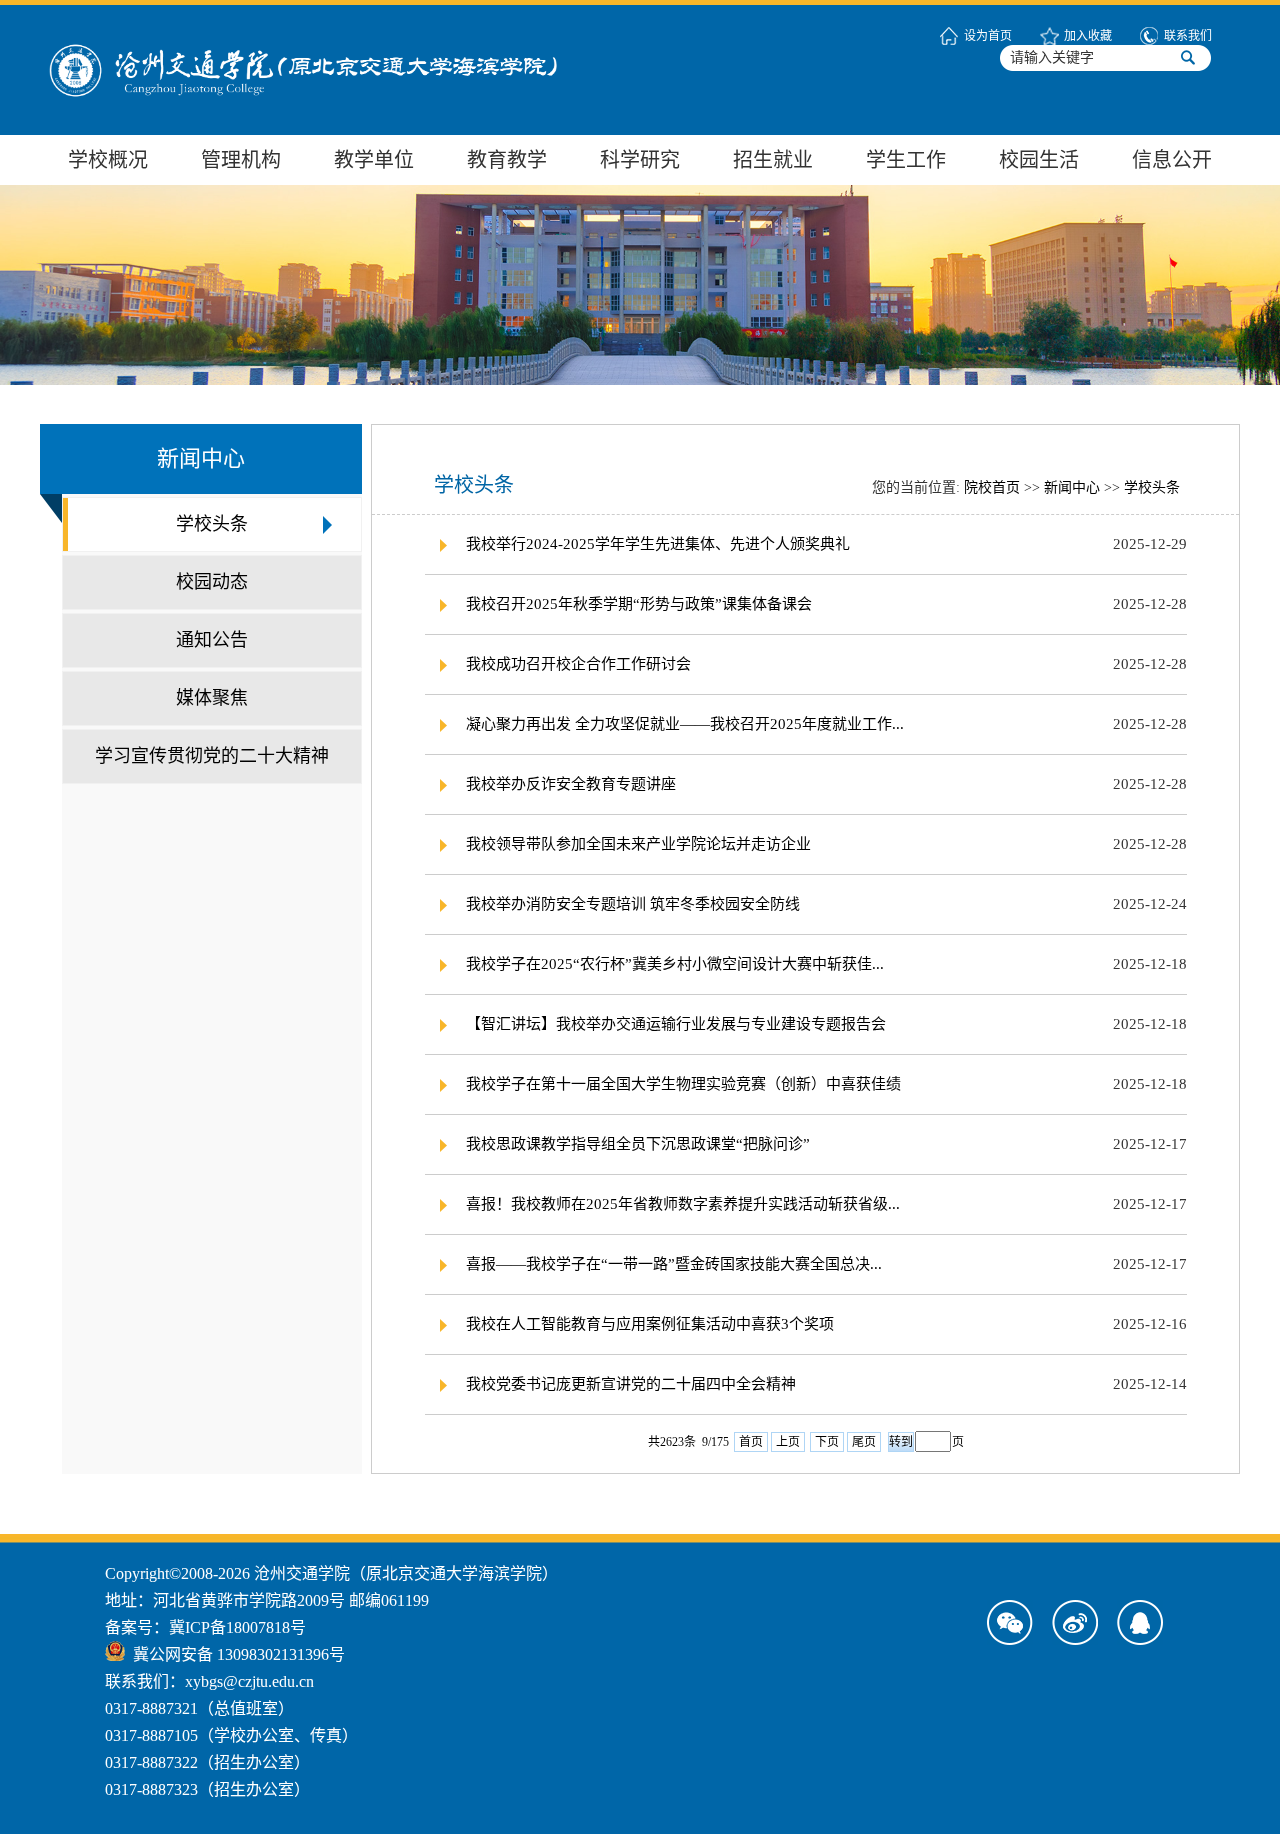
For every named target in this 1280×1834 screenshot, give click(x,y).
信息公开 (1172, 160)
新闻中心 (1072, 487)
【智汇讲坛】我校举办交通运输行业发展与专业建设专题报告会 (676, 1024)
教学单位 (374, 160)
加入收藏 (1088, 36)
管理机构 (241, 160)
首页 (751, 1442)
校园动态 (212, 582)
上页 (788, 1442)
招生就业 (773, 160)
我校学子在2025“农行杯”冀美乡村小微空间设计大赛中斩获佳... (675, 964)
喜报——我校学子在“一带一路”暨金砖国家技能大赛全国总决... (674, 1264)
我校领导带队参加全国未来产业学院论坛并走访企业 (638, 844)
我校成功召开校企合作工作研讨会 (578, 664)
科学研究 (640, 160)
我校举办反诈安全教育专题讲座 (571, 784)
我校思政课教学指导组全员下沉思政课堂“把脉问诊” (638, 1144)
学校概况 (108, 160)
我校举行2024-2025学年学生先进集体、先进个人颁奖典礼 (658, 544)
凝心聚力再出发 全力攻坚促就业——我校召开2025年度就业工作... (685, 724)
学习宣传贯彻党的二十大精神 (212, 756)
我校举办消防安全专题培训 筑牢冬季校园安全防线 (633, 904)
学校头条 (212, 524)
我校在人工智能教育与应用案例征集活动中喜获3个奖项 (650, 1324)
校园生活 (1039, 160)
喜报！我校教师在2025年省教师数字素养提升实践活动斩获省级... (683, 1204)
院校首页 (992, 487)
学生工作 (906, 160)
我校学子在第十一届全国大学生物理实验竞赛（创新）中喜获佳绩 (683, 1084)
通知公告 (212, 640)
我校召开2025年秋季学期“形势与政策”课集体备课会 (639, 604)
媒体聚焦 (212, 698)
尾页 (864, 1442)
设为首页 (988, 36)
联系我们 (1188, 36)
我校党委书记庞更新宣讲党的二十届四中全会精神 (631, 1384)
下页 (827, 1442)
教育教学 (507, 160)
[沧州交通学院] (340, 18)
